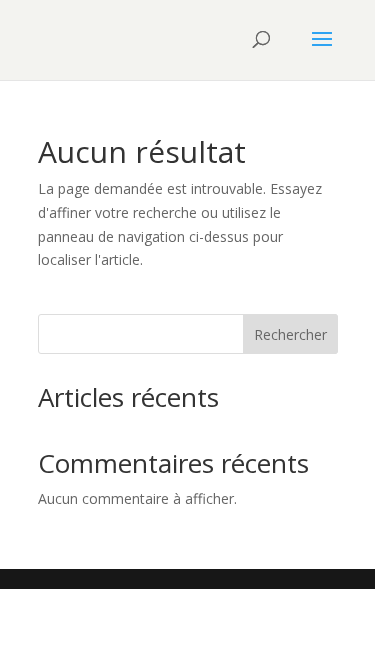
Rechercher (290, 334)
